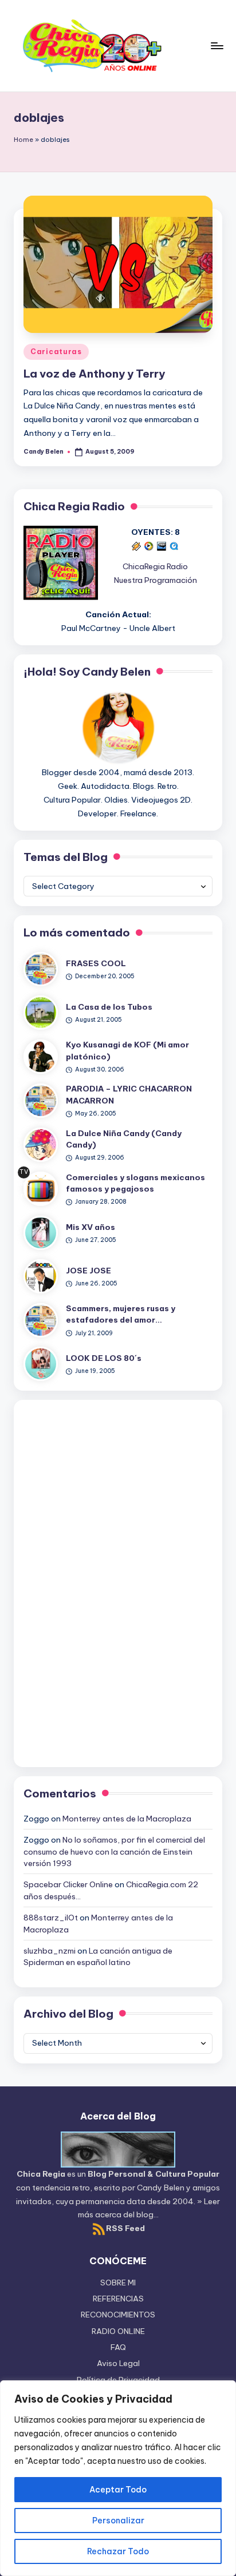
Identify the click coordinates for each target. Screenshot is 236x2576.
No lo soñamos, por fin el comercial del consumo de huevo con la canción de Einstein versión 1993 (114, 1851)
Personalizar (118, 2521)
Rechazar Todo (118, 2551)
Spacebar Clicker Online (68, 1884)
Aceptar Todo (118, 2490)
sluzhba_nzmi (50, 1951)
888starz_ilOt (51, 1918)
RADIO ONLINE (118, 2331)
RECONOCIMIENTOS (118, 2315)
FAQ (118, 2347)
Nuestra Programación (156, 580)
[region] (118, 2478)
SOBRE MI (118, 2283)
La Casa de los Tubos (109, 1007)
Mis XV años (91, 1227)
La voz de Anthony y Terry (94, 374)
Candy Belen (161, 2188)
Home (23, 140)
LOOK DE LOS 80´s (104, 1358)
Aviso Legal (118, 2363)
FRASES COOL (96, 963)
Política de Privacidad (118, 2380)
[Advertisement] (118, 1581)
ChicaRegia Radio (155, 566)
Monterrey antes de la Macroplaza (127, 1819)
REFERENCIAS (118, 2299)
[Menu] (217, 45)
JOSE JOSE (88, 1271)
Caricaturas (56, 352)
